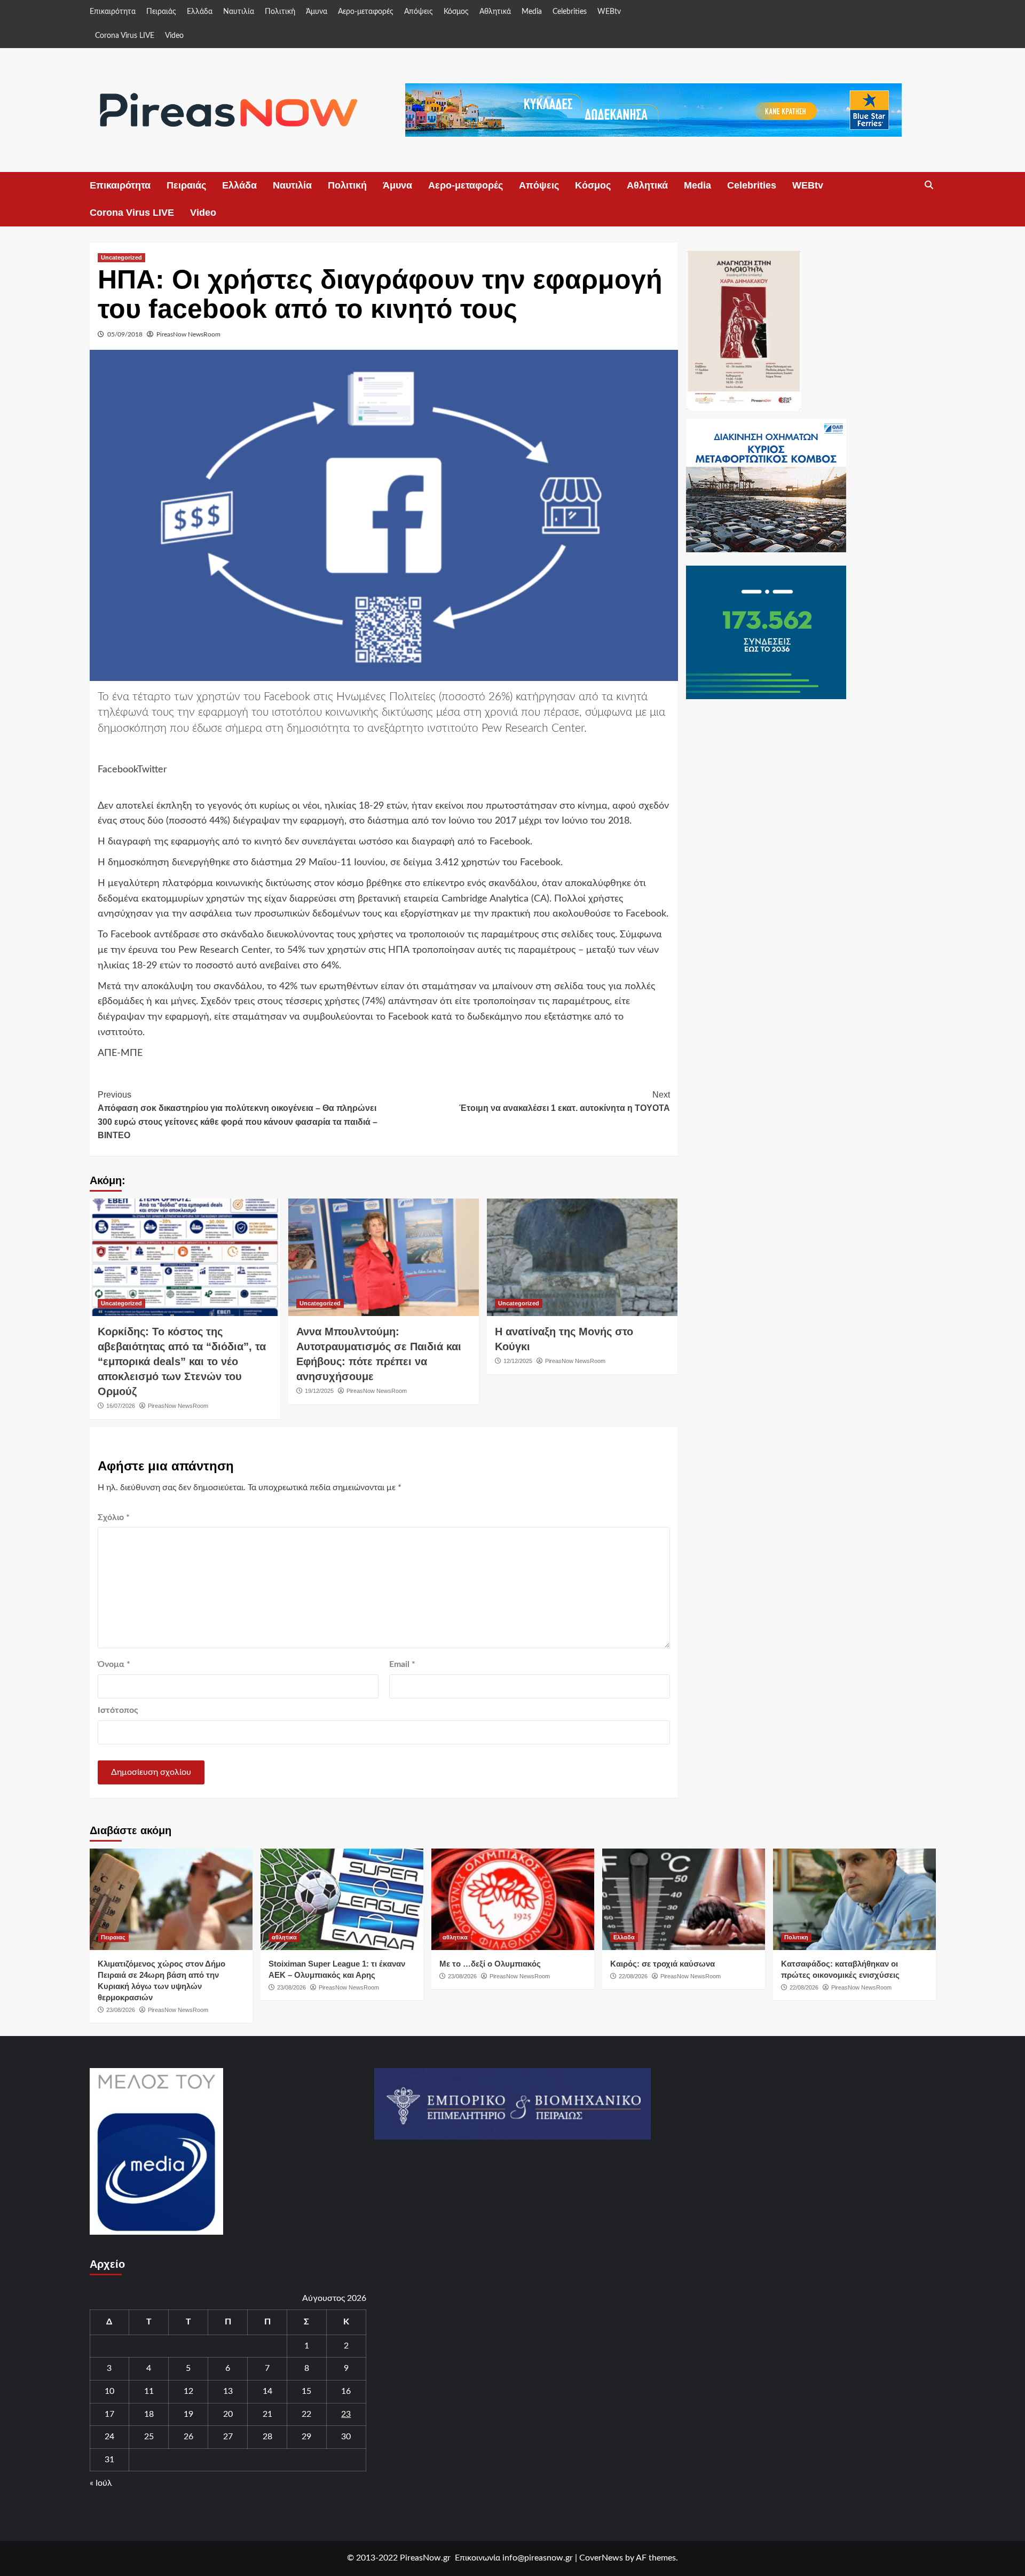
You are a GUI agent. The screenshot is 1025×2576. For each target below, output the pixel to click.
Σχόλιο (114, 1517)
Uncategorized (121, 257)
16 (346, 2391)
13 (228, 2391)
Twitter (152, 770)
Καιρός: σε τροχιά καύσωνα (663, 1964)
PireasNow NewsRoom (188, 334)
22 (306, 2414)
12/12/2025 (518, 1361)
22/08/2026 (633, 1976)
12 (188, 2391)
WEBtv (609, 12)
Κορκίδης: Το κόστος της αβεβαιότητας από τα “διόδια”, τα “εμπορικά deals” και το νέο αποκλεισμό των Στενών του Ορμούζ (182, 1361)
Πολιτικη (796, 1937)
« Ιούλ (101, 2483)
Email (402, 1664)
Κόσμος (456, 12)
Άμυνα (317, 12)
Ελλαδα (624, 1937)
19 (188, 2414)
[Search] (929, 185)
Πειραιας (113, 1937)
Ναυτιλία (239, 12)
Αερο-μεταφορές (366, 12)
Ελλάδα (200, 12)
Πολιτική (280, 12)
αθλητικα (284, 1937)
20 (228, 2414)
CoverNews (601, 2558)
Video (174, 36)
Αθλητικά (495, 12)
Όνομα (114, 1664)
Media (532, 12)
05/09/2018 (125, 334)
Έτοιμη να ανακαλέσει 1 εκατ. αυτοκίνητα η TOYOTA (565, 1102)
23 (346, 2414)
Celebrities (570, 12)
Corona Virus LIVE (125, 36)
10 (109, 2391)
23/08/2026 (121, 2010)
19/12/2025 (319, 1391)
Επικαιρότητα (113, 12)
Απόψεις (419, 12)
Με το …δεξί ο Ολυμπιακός (490, 1964)
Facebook (117, 770)
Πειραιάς (161, 12)
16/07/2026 (121, 1406)
